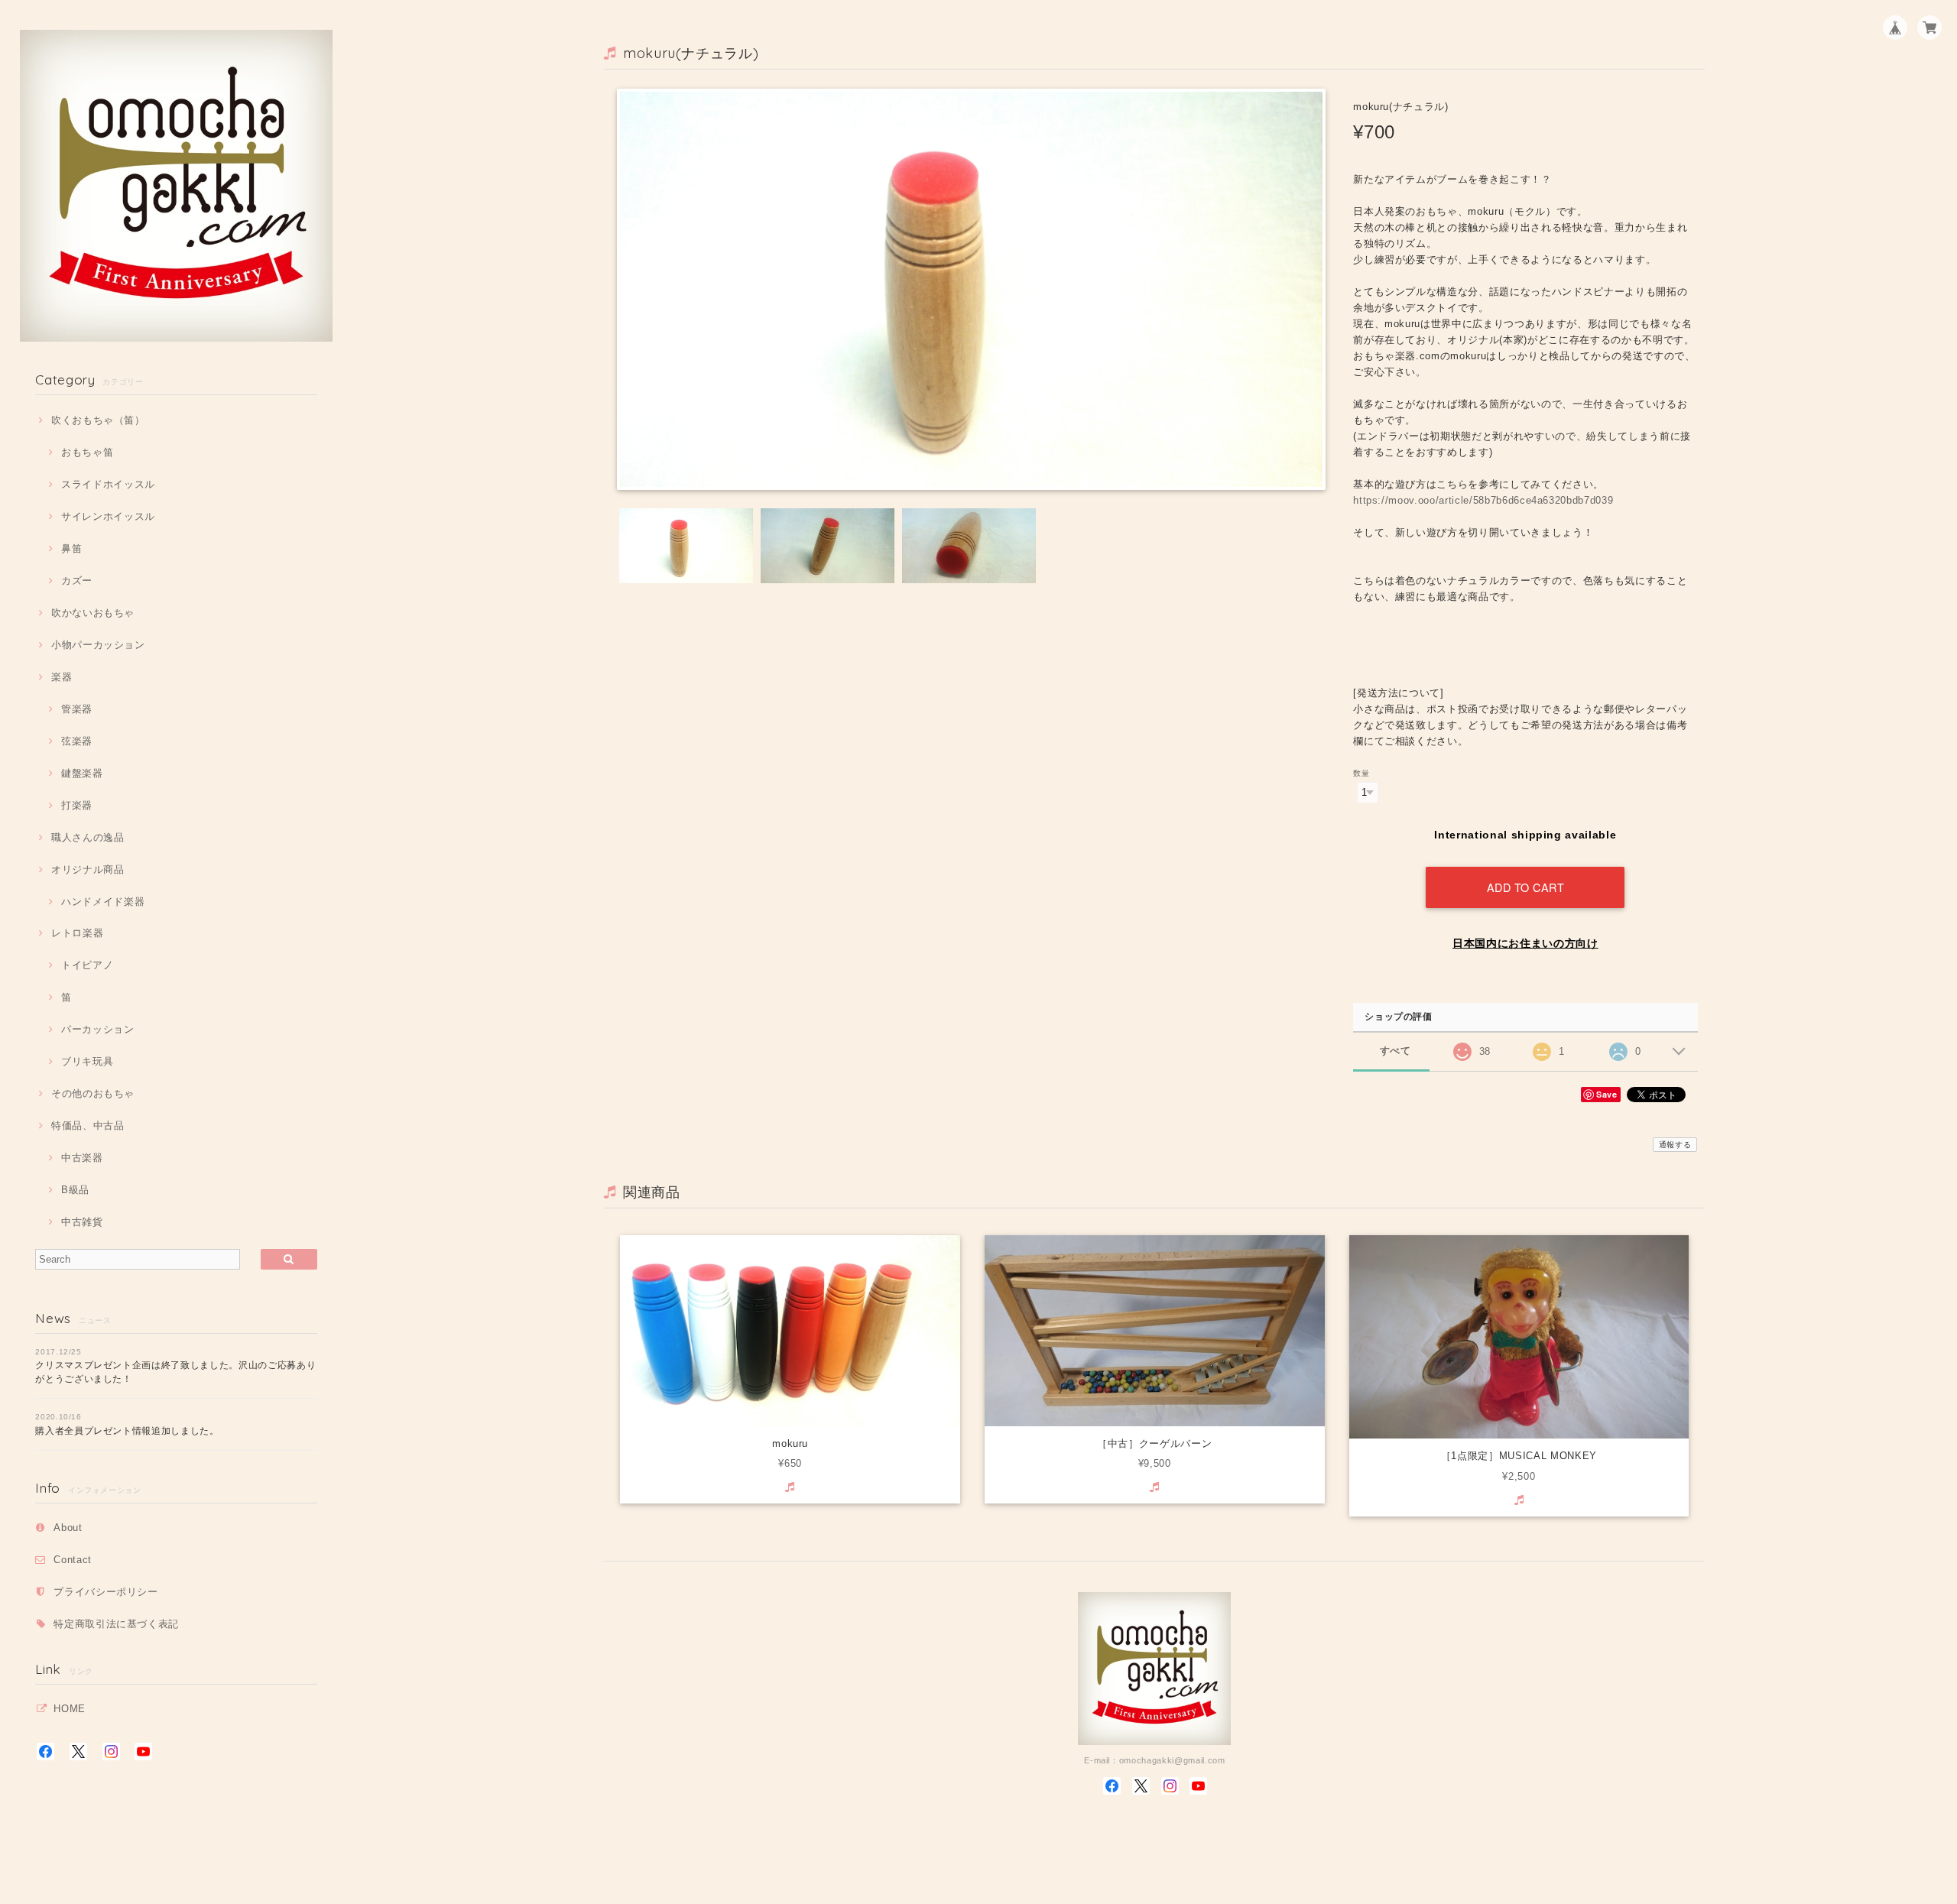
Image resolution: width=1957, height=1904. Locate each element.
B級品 (75, 1190)
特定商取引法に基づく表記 (116, 1624)
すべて (1396, 1051)
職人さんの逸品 (88, 837)
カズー (77, 581)
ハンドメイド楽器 (103, 902)
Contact (73, 1560)
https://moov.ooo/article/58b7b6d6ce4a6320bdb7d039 (1483, 500)
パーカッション (97, 1029)
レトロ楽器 (77, 933)
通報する (1675, 1145)
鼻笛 (71, 548)
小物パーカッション (98, 645)
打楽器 (77, 805)
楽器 (62, 677)
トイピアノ (87, 965)
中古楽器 (82, 1158)
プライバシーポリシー (106, 1592)
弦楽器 (77, 741)
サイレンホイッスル (108, 516)
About (68, 1528)
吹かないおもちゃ (93, 613)
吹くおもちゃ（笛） (98, 420)
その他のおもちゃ (93, 1093)
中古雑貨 (82, 1222)
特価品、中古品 (88, 1126)
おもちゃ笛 (87, 452)
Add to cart (1526, 887)
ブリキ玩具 (87, 1061)
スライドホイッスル (108, 484)
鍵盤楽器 (82, 773)
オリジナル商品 (88, 869)
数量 (1361, 773)
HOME (70, 1709)
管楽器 (77, 709)
